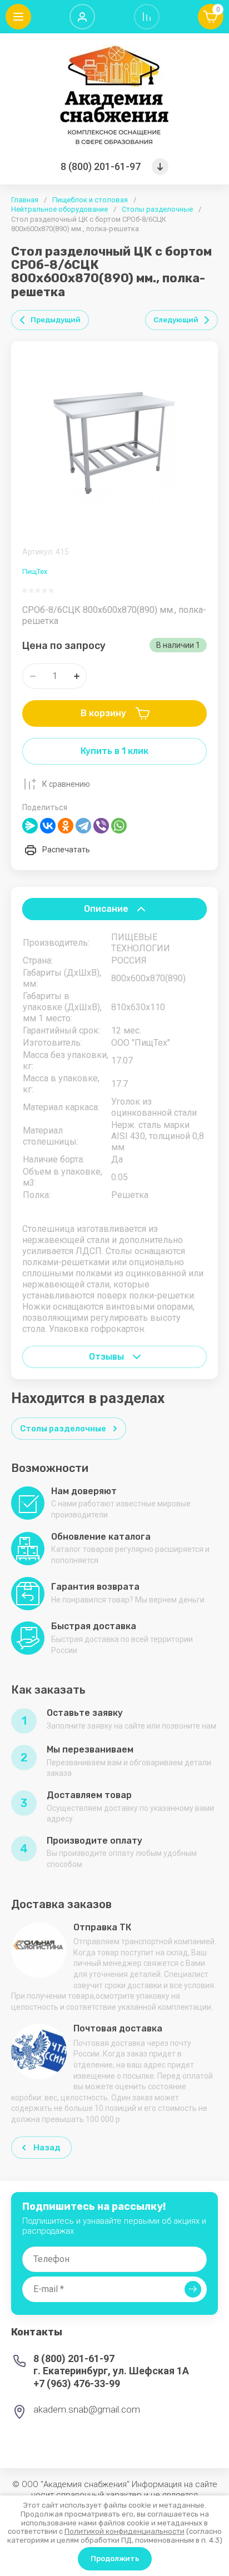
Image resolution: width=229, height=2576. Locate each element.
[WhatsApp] (119, 826)
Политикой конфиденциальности (125, 2531)
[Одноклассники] (66, 826)
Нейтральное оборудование (59, 209)
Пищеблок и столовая (90, 200)
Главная (25, 200)
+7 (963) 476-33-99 (77, 2383)
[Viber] (101, 826)
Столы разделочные (157, 209)
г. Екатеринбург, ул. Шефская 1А (111, 2371)
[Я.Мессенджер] (30, 826)
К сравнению (66, 784)
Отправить (193, 2289)
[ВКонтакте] (48, 826)
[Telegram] (83, 826)
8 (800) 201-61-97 (101, 166)
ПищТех (35, 571)
